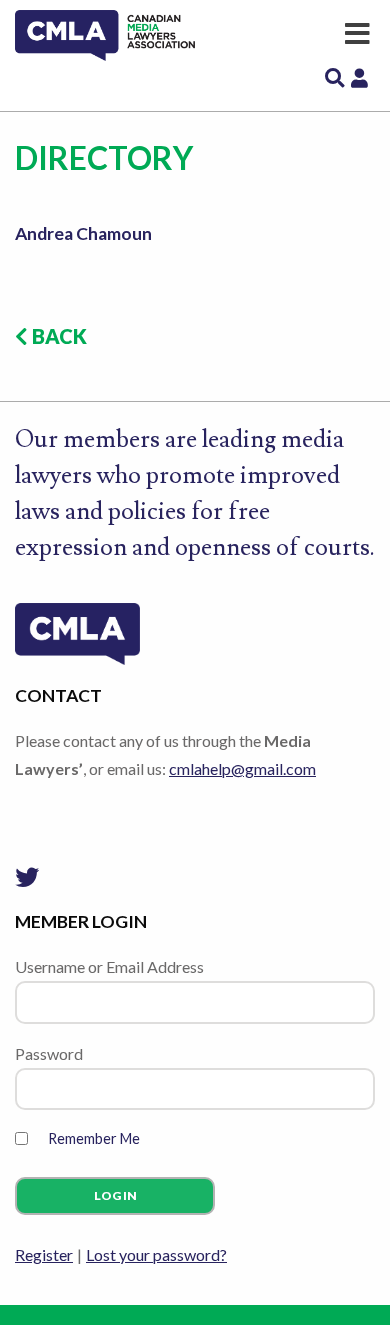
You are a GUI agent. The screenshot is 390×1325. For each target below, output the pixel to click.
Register (44, 1254)
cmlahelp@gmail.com (242, 768)
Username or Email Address (109, 966)
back (57, 336)
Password (49, 1053)
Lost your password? (156, 1254)
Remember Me (94, 1138)
